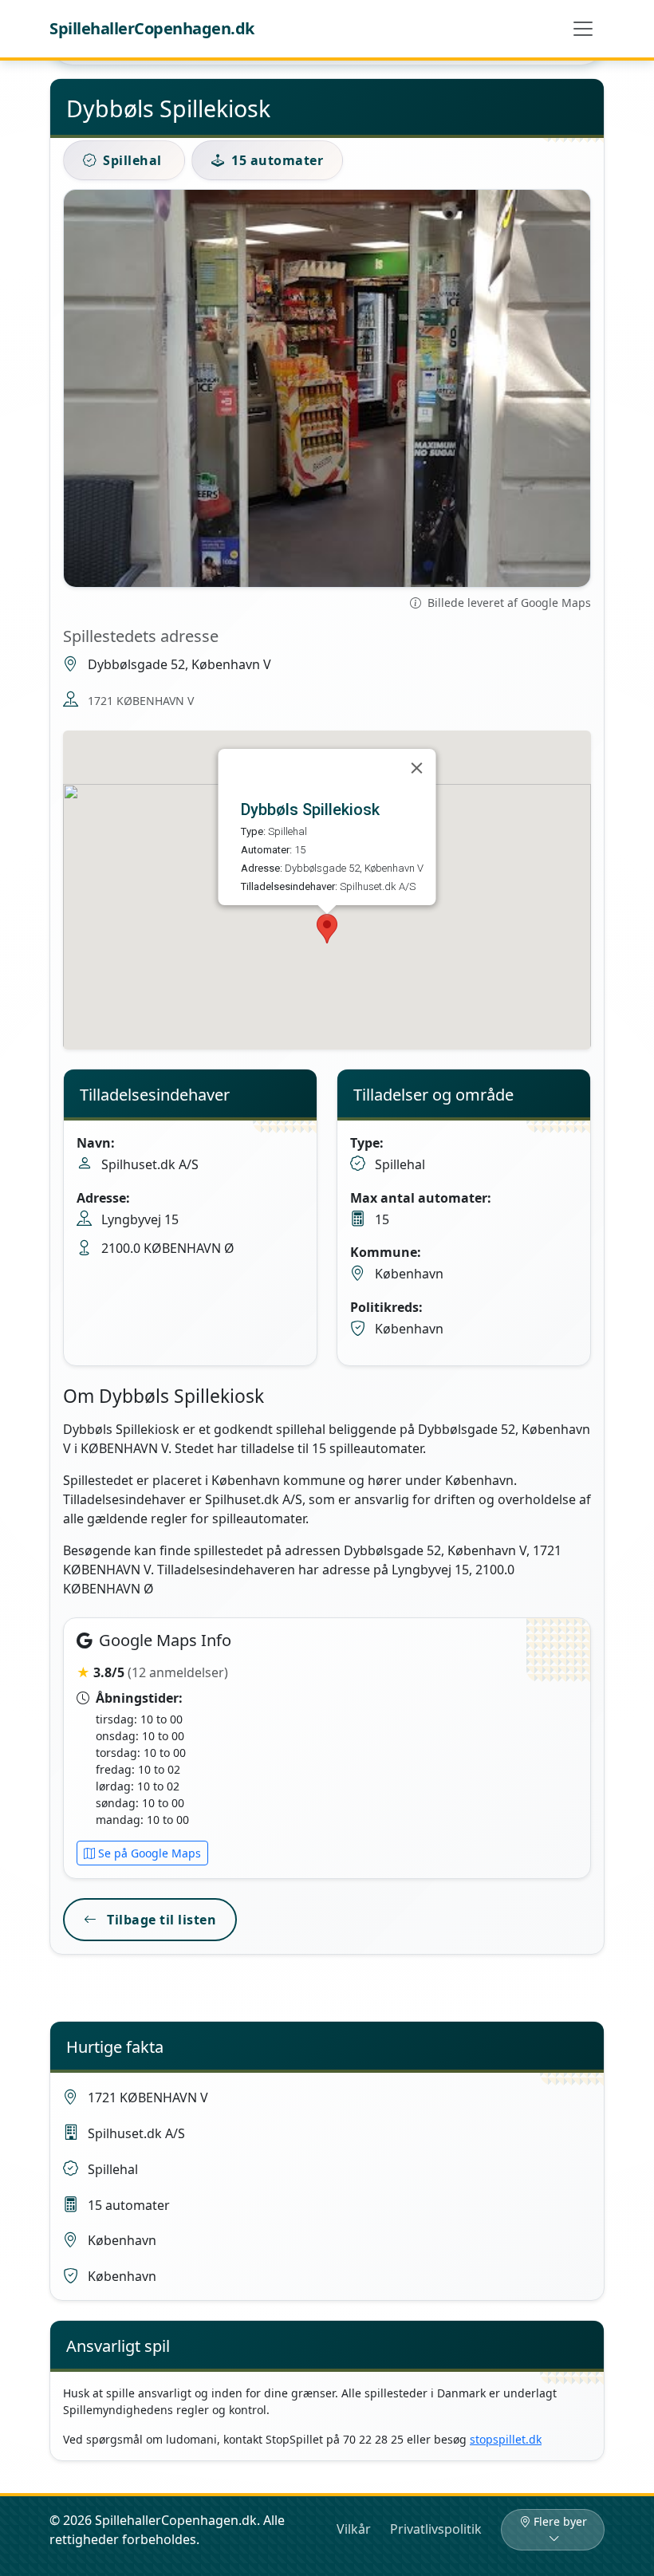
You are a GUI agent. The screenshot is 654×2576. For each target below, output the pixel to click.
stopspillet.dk (506, 2439)
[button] (327, 929)
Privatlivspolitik (436, 2529)
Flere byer (560, 2521)
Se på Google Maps (150, 1853)
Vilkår (354, 2529)
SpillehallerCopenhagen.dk (152, 28)
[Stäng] (417, 768)
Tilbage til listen (160, 1920)
